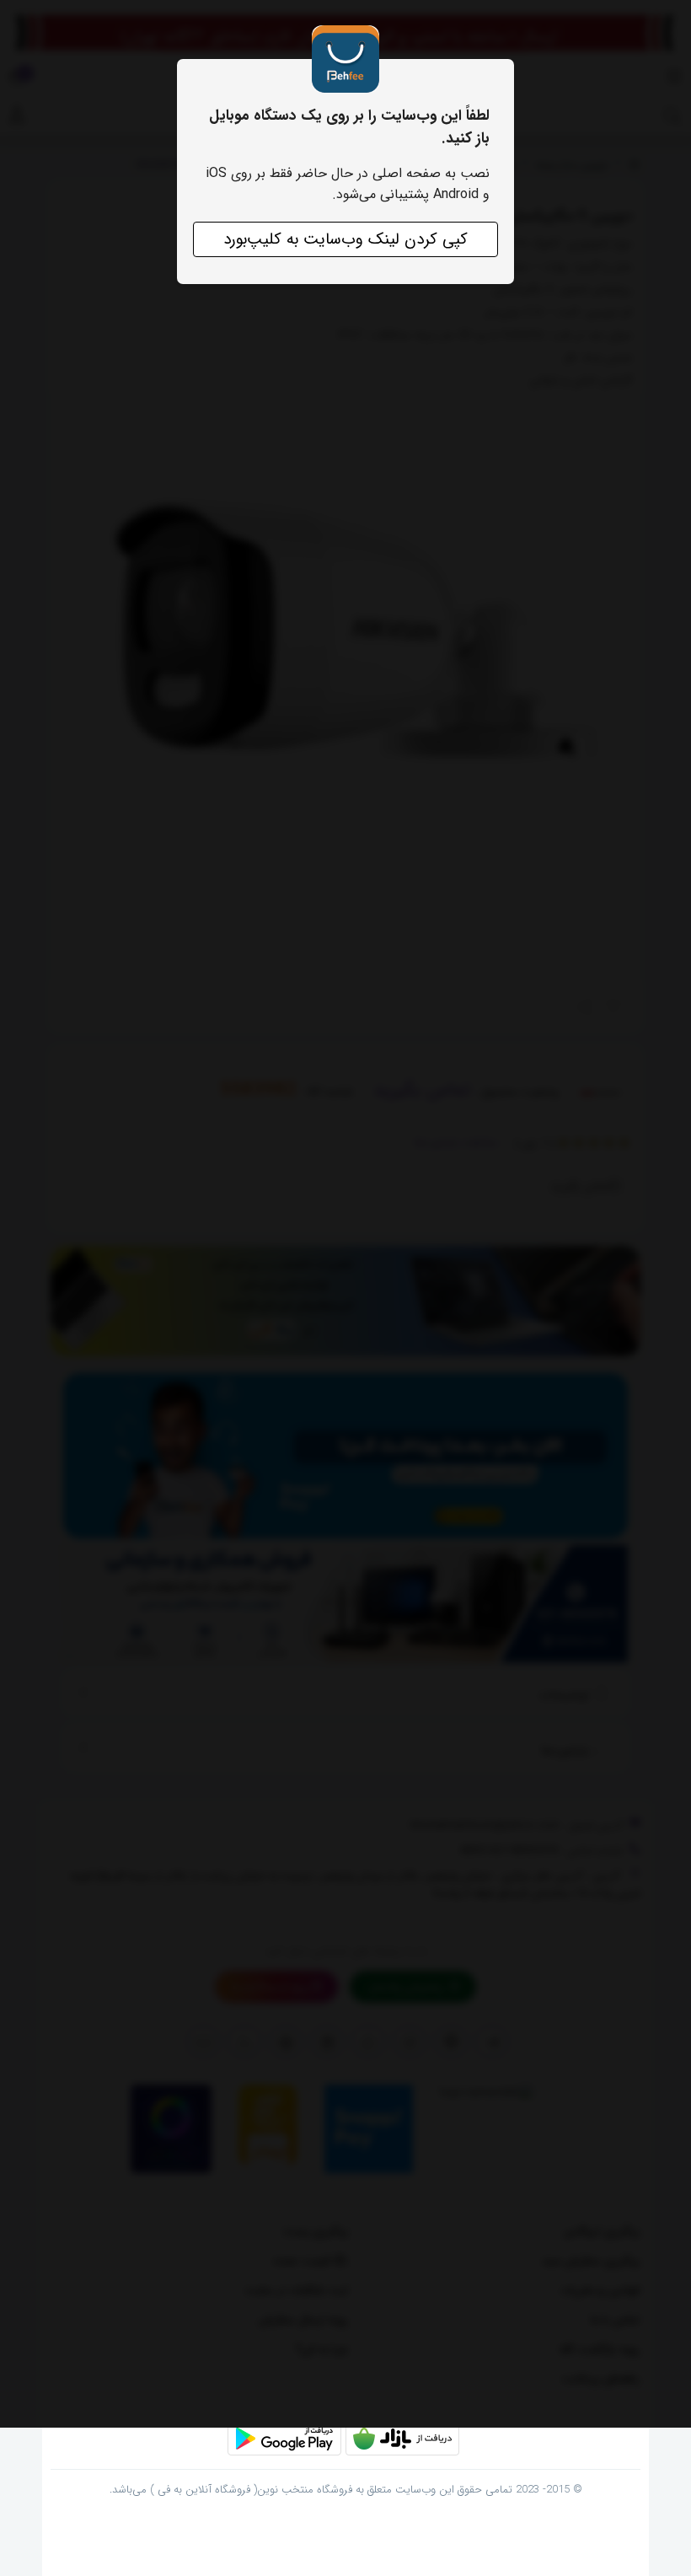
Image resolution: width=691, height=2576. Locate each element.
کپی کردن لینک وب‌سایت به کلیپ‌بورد (345, 239)
